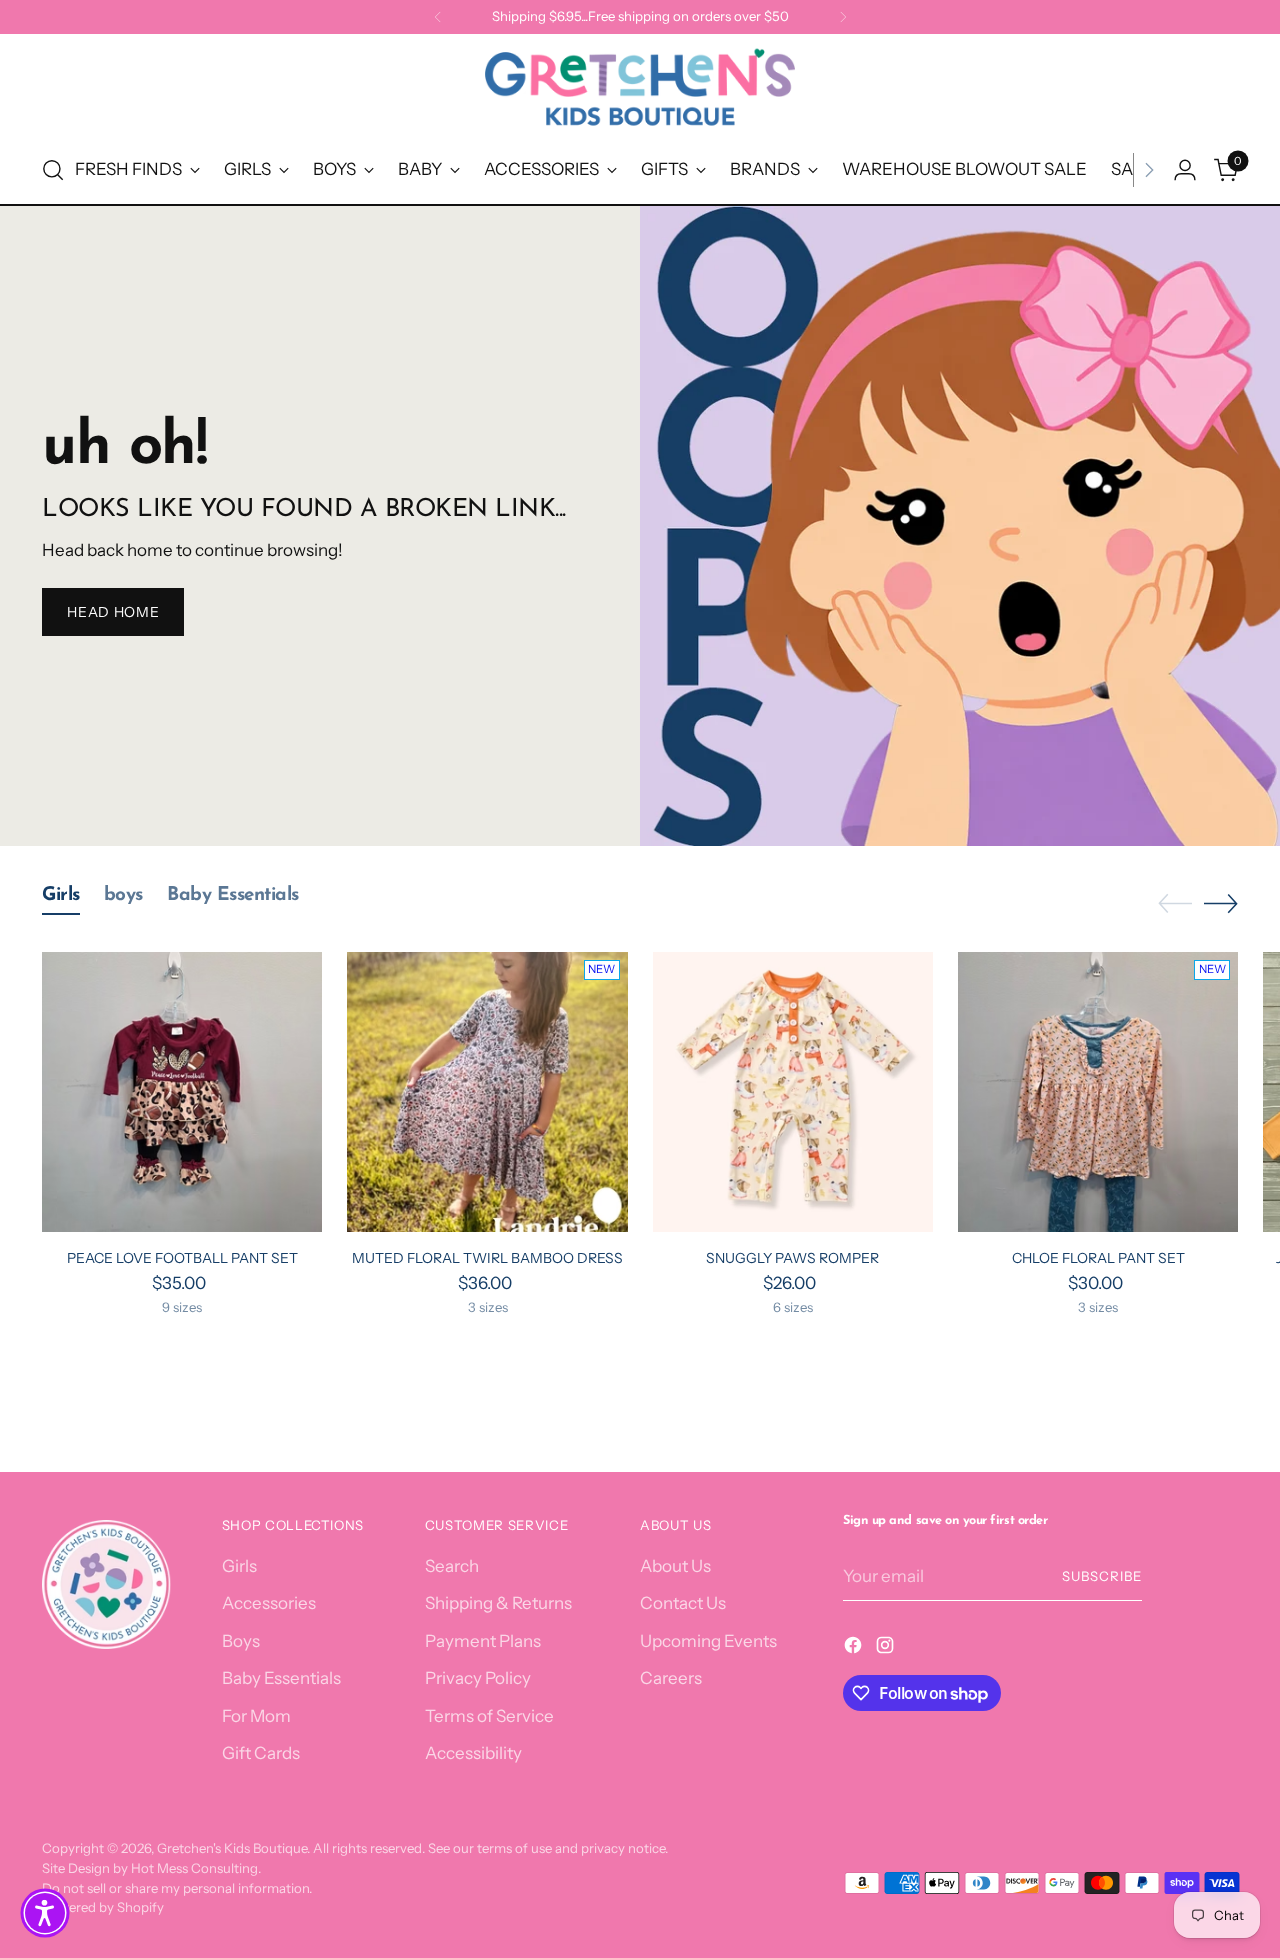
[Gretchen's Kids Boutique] (640, 91)
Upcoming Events (708, 1641)
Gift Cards (261, 1753)
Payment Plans (483, 1641)
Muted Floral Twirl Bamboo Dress (487, 1258)
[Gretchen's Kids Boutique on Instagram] (887, 1649)
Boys (241, 1641)
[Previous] (438, 17)
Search (452, 1566)
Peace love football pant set (182, 1258)
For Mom (256, 1716)
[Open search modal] (53, 170)
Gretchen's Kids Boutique (232, 1848)
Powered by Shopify (103, 1907)
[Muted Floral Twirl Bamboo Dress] (487, 1092)
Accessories (269, 1603)
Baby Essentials (281, 1678)
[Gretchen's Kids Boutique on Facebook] (855, 1649)
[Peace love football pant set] (182, 1092)
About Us (675, 1566)
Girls (239, 1566)
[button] (45, 1913)
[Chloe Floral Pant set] (1098, 1092)
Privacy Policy (478, 1678)
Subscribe (1102, 1576)
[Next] (843, 17)
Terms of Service (489, 1716)
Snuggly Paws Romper (792, 1258)
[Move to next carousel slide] (1221, 903)
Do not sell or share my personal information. (177, 1888)
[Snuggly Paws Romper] (793, 1092)
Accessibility (473, 1753)
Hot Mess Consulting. (196, 1868)
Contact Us (683, 1603)
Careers (671, 1678)
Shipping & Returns (498, 1603)
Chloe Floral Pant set (1098, 1258)
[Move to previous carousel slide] (1175, 904)
